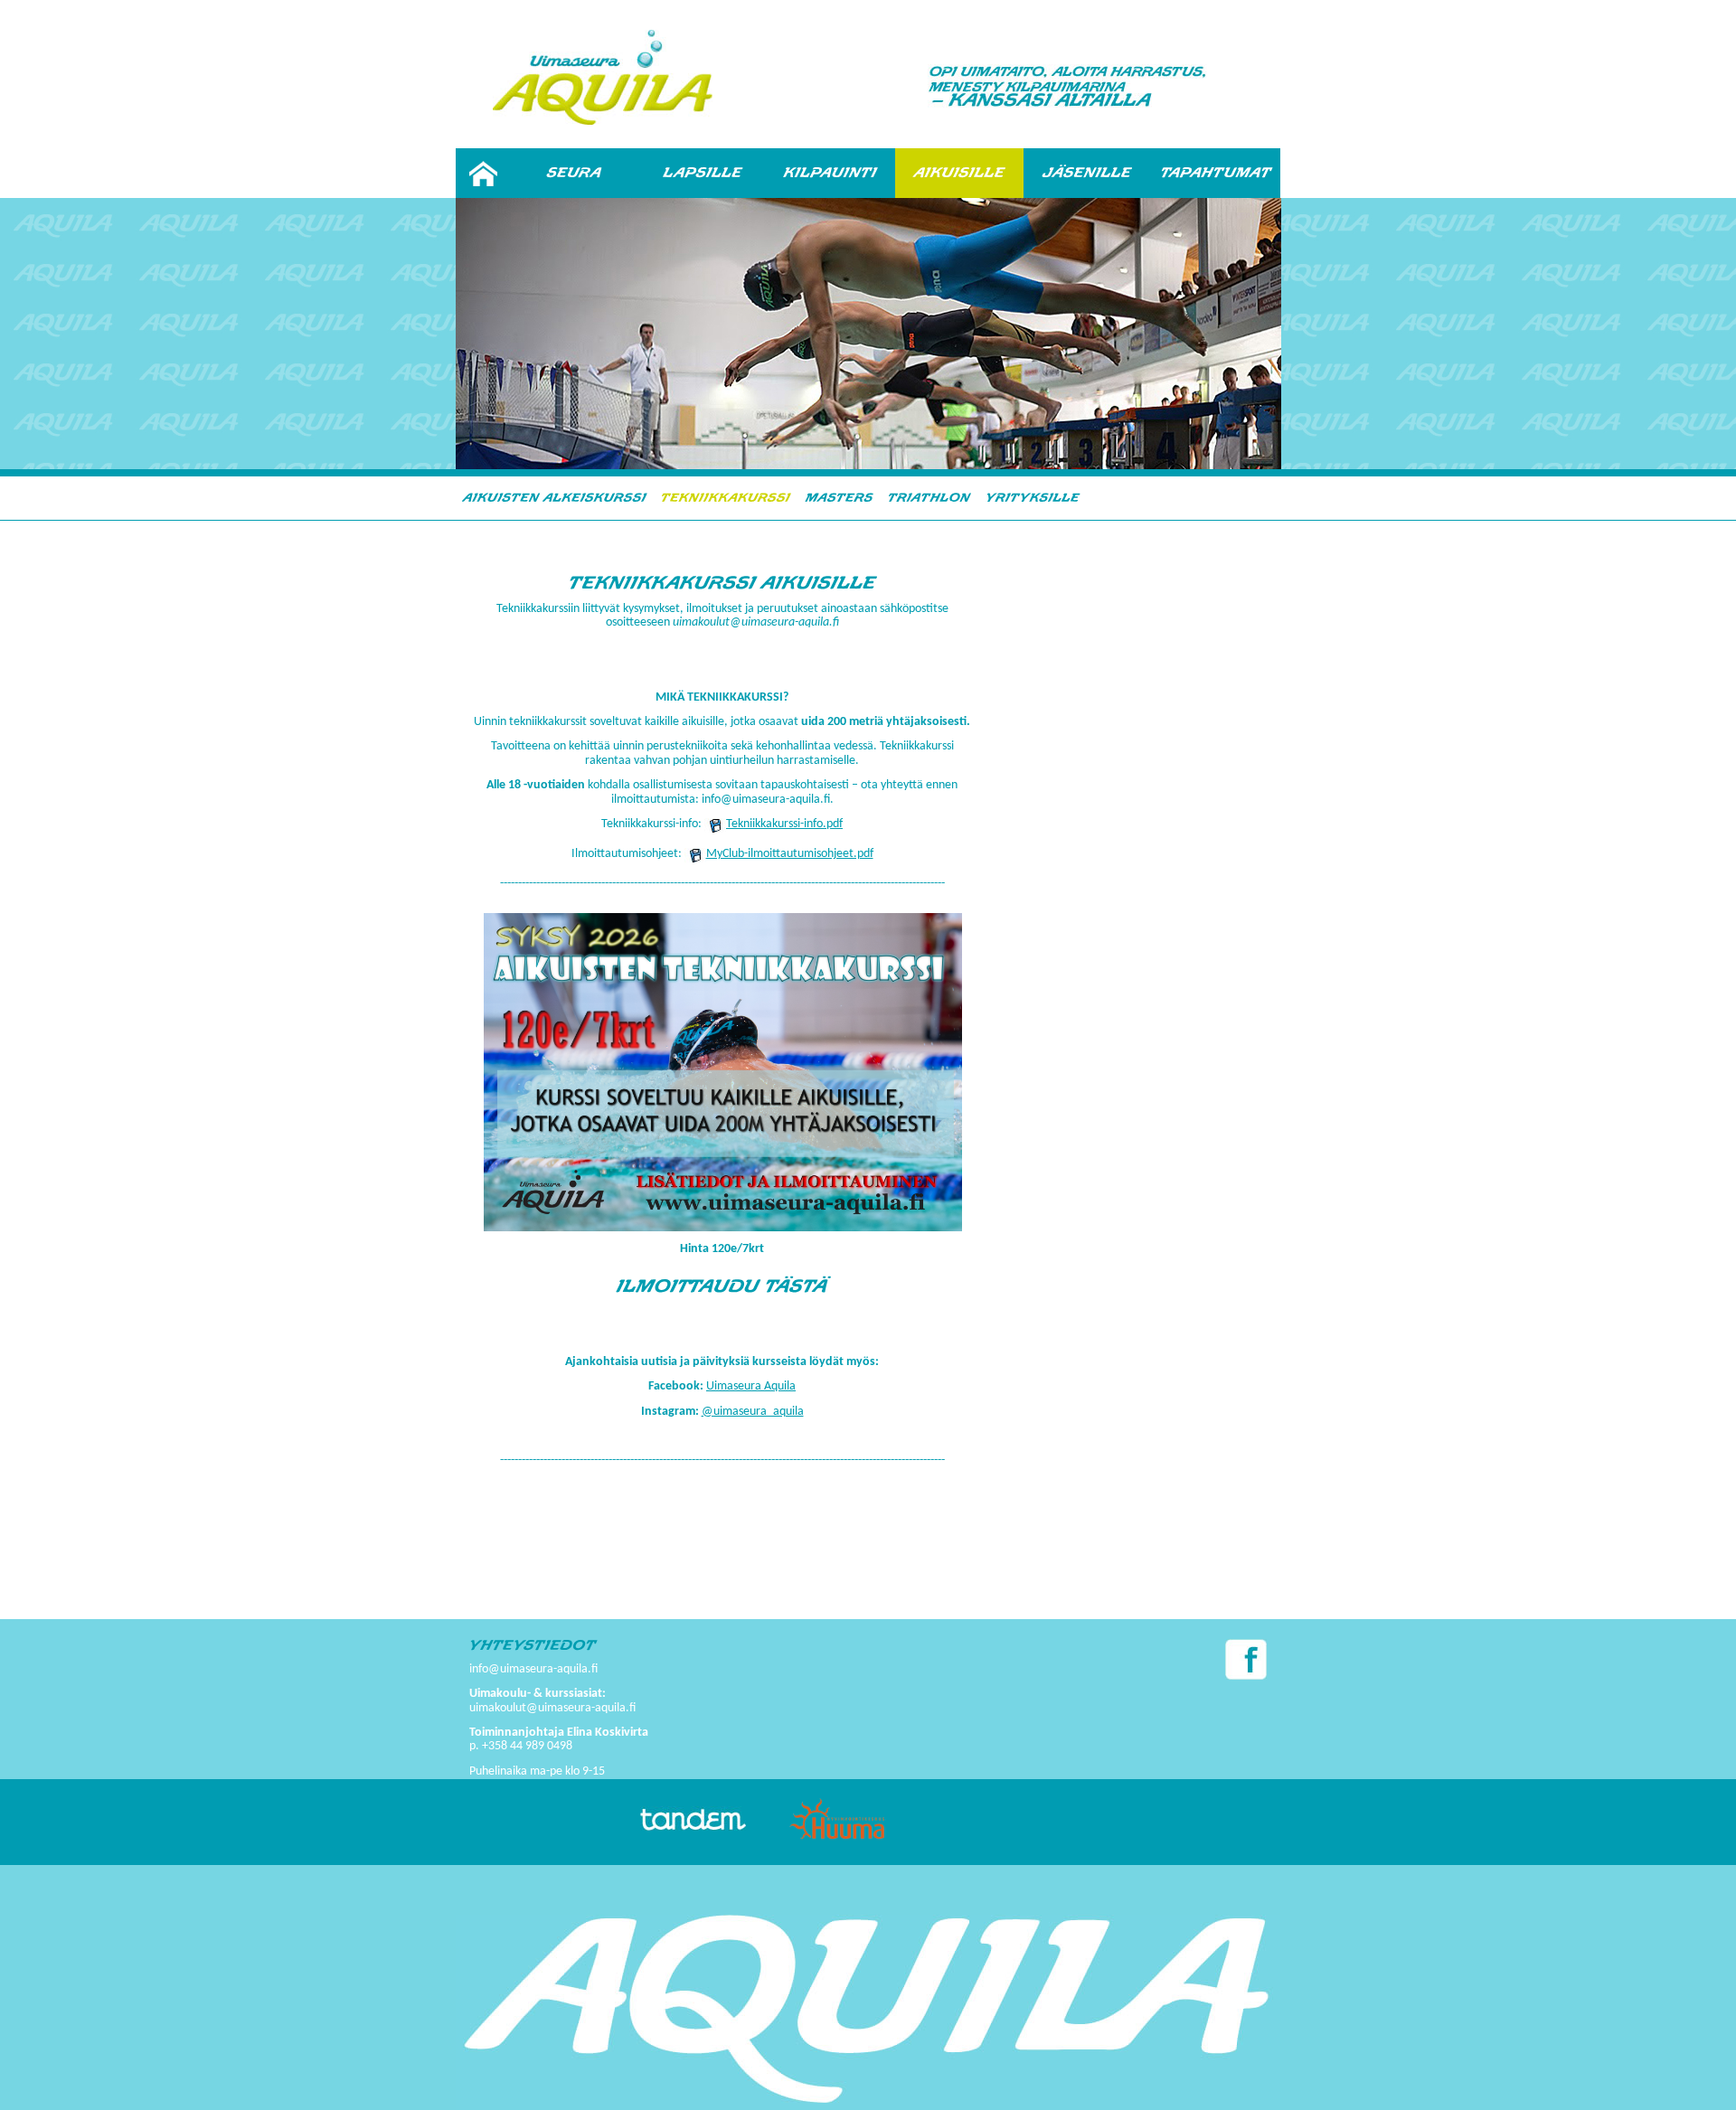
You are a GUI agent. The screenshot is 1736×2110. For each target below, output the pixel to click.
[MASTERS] (840, 497)
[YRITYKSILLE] (1033, 497)
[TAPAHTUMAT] (1216, 173)
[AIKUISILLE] (959, 173)
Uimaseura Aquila (751, 1386)
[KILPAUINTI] (831, 173)
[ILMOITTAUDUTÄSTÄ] (722, 1286)
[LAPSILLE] (703, 173)
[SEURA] (574, 173)
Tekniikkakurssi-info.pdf (784, 824)
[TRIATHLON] (929, 497)
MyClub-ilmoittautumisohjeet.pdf (790, 854)
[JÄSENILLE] (1088, 173)
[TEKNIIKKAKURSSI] (726, 497)
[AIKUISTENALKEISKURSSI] (555, 497)
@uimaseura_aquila (753, 1412)
